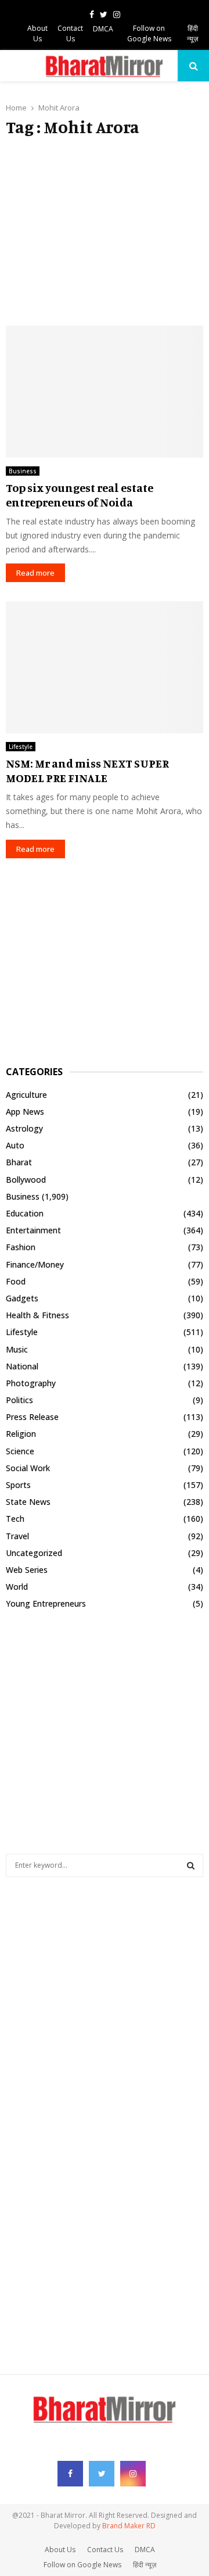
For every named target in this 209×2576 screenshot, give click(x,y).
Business (23, 471)
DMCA (103, 29)
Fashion (21, 1247)
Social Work (28, 1468)
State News (28, 1502)
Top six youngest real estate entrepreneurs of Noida (80, 495)
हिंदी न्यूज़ (192, 33)
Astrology (24, 1128)
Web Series (27, 1570)
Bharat (19, 1162)
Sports (18, 1485)
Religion (21, 1434)
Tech (15, 1519)
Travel (17, 1536)
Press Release (32, 1417)
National (22, 1366)
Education (25, 1213)
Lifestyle (21, 747)
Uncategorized (34, 1553)
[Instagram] (133, 2474)
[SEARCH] (191, 1865)
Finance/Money (35, 1264)
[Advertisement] (105, 231)
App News (25, 1112)
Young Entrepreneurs (46, 1603)
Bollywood (26, 1180)
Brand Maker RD (129, 2526)
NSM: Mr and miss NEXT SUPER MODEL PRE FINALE (87, 770)
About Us (37, 33)
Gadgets (22, 1298)
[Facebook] (70, 2474)
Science (20, 1451)
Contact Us (70, 33)
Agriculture (26, 1095)
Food (16, 1281)
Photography (31, 1383)
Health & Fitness (37, 1315)
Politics (19, 1400)
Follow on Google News (149, 33)
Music (17, 1349)
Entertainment (33, 1230)
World (17, 1587)
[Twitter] (102, 2474)
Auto (15, 1145)
